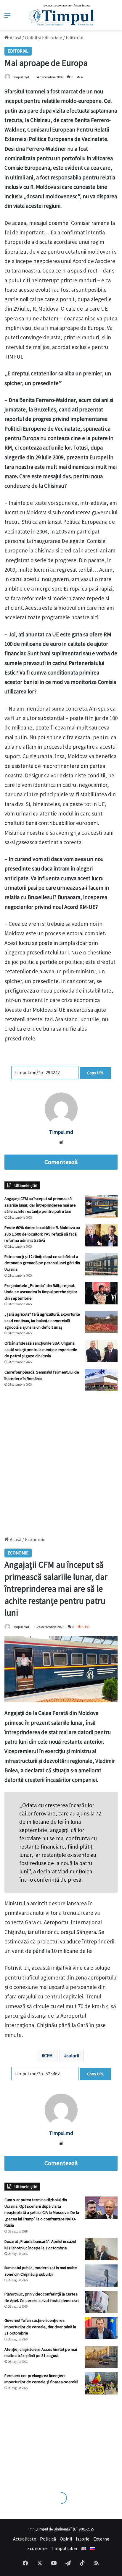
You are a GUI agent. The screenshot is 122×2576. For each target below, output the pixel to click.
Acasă (15, 38)
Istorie (83, 2539)
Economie (37, 2548)
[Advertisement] (61, 1461)
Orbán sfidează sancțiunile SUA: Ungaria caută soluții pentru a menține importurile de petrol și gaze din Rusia (41, 1349)
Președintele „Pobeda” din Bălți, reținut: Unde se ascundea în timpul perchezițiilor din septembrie (41, 1292)
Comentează (61, 1162)
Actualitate (25, 2539)
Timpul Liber (65, 2548)
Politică (48, 2539)
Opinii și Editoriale (44, 38)
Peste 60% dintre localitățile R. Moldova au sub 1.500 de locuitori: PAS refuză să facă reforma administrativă (42, 1234)
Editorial (75, 38)
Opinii (66, 2539)
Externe (101, 2539)
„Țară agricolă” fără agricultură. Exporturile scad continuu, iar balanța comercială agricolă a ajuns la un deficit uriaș (42, 1321)
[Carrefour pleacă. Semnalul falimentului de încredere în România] (101, 1380)
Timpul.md (20, 77)
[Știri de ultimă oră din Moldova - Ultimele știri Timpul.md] (61, 15)
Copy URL (95, 1073)
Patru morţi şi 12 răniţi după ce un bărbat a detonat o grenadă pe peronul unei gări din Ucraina (42, 1263)
